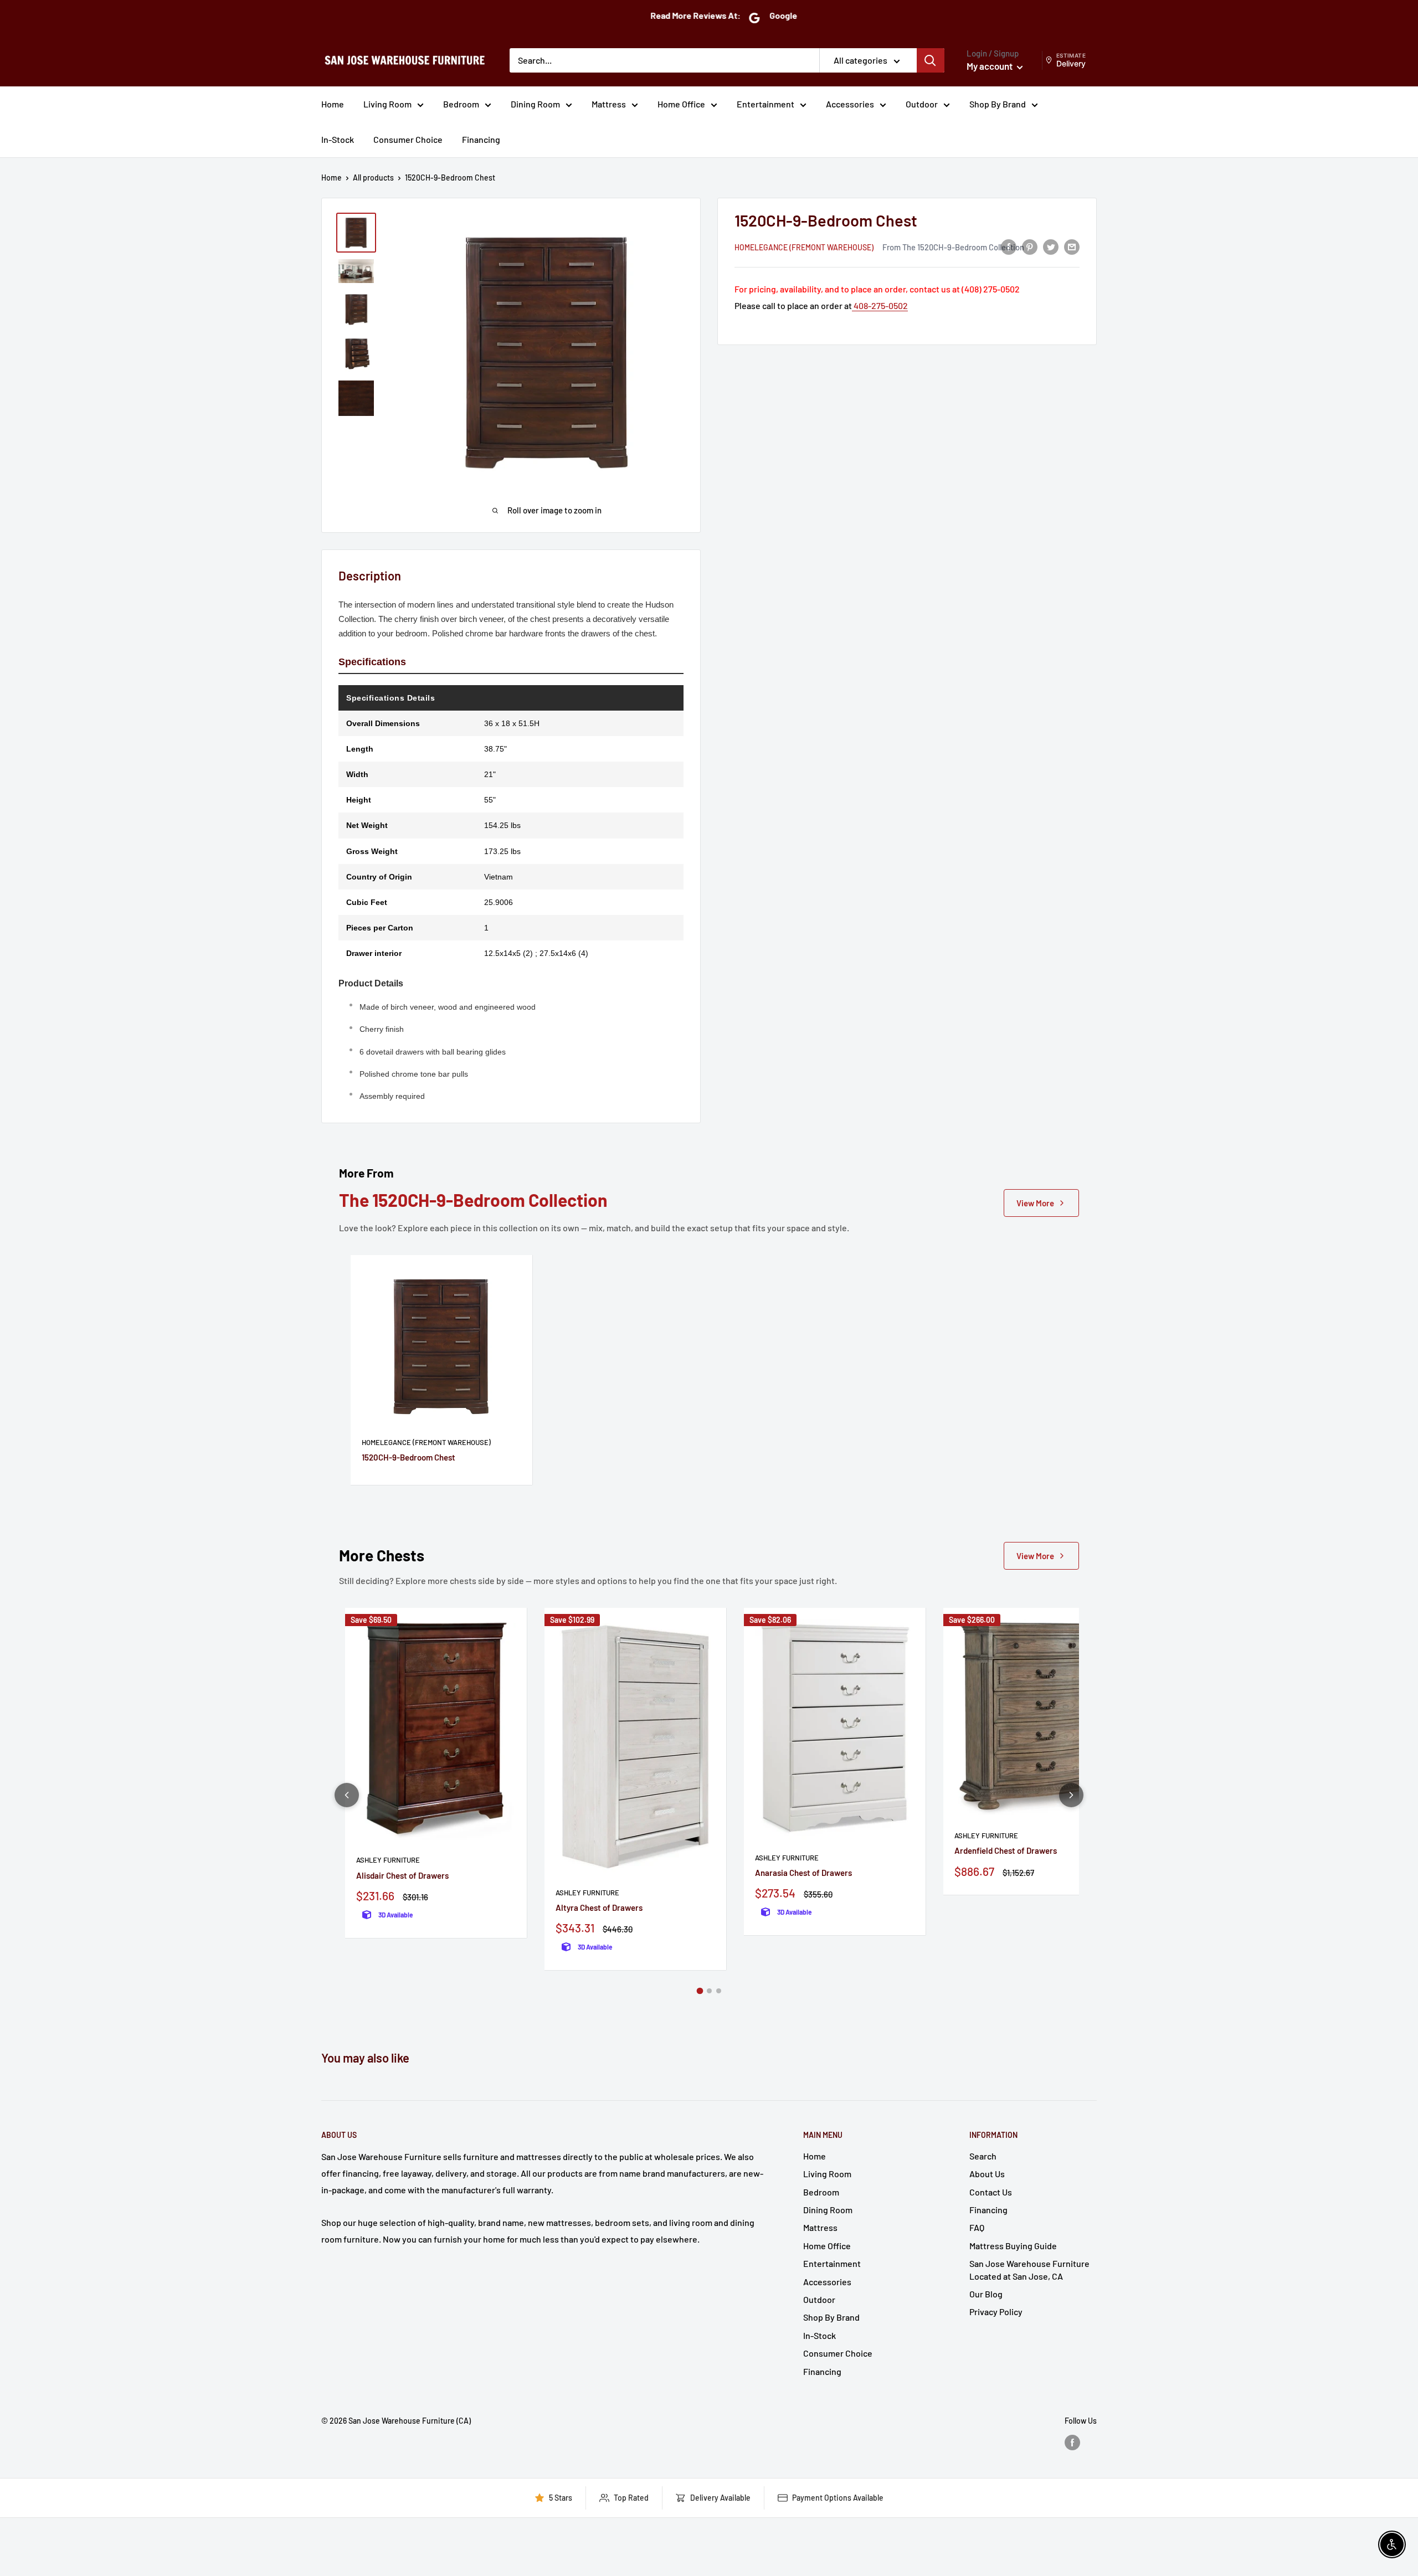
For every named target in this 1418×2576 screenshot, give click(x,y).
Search (983, 2156)
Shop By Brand (998, 104)
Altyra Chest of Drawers (599, 1907)
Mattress (609, 104)
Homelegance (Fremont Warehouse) (804, 247)
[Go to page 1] (700, 1991)
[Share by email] (1072, 246)
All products (373, 178)
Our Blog (986, 2294)
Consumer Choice (408, 139)
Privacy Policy (996, 2312)
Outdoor (922, 104)
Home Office (681, 104)
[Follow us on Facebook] (1072, 2442)
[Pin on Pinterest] (1030, 246)
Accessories (850, 104)
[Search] (931, 60)
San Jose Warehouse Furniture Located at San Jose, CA (1029, 2269)
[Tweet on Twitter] (1051, 246)
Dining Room (535, 104)
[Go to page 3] (719, 1991)
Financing (481, 139)
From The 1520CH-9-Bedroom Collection (953, 246)
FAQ (977, 2227)
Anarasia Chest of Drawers (803, 1873)
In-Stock (338, 139)
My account (990, 66)
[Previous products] (347, 1795)
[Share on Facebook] (1009, 246)
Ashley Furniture (388, 1860)
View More (1035, 1203)
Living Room (387, 104)
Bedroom (461, 104)
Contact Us (991, 2192)
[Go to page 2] (709, 1991)
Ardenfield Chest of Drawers (1006, 1850)
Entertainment (765, 104)
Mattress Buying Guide (1013, 2246)
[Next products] (1071, 1795)
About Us (987, 2174)
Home (333, 104)
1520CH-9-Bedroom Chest (409, 1457)
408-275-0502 (880, 305)
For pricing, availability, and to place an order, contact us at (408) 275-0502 (877, 289)
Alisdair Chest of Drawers (402, 1875)
